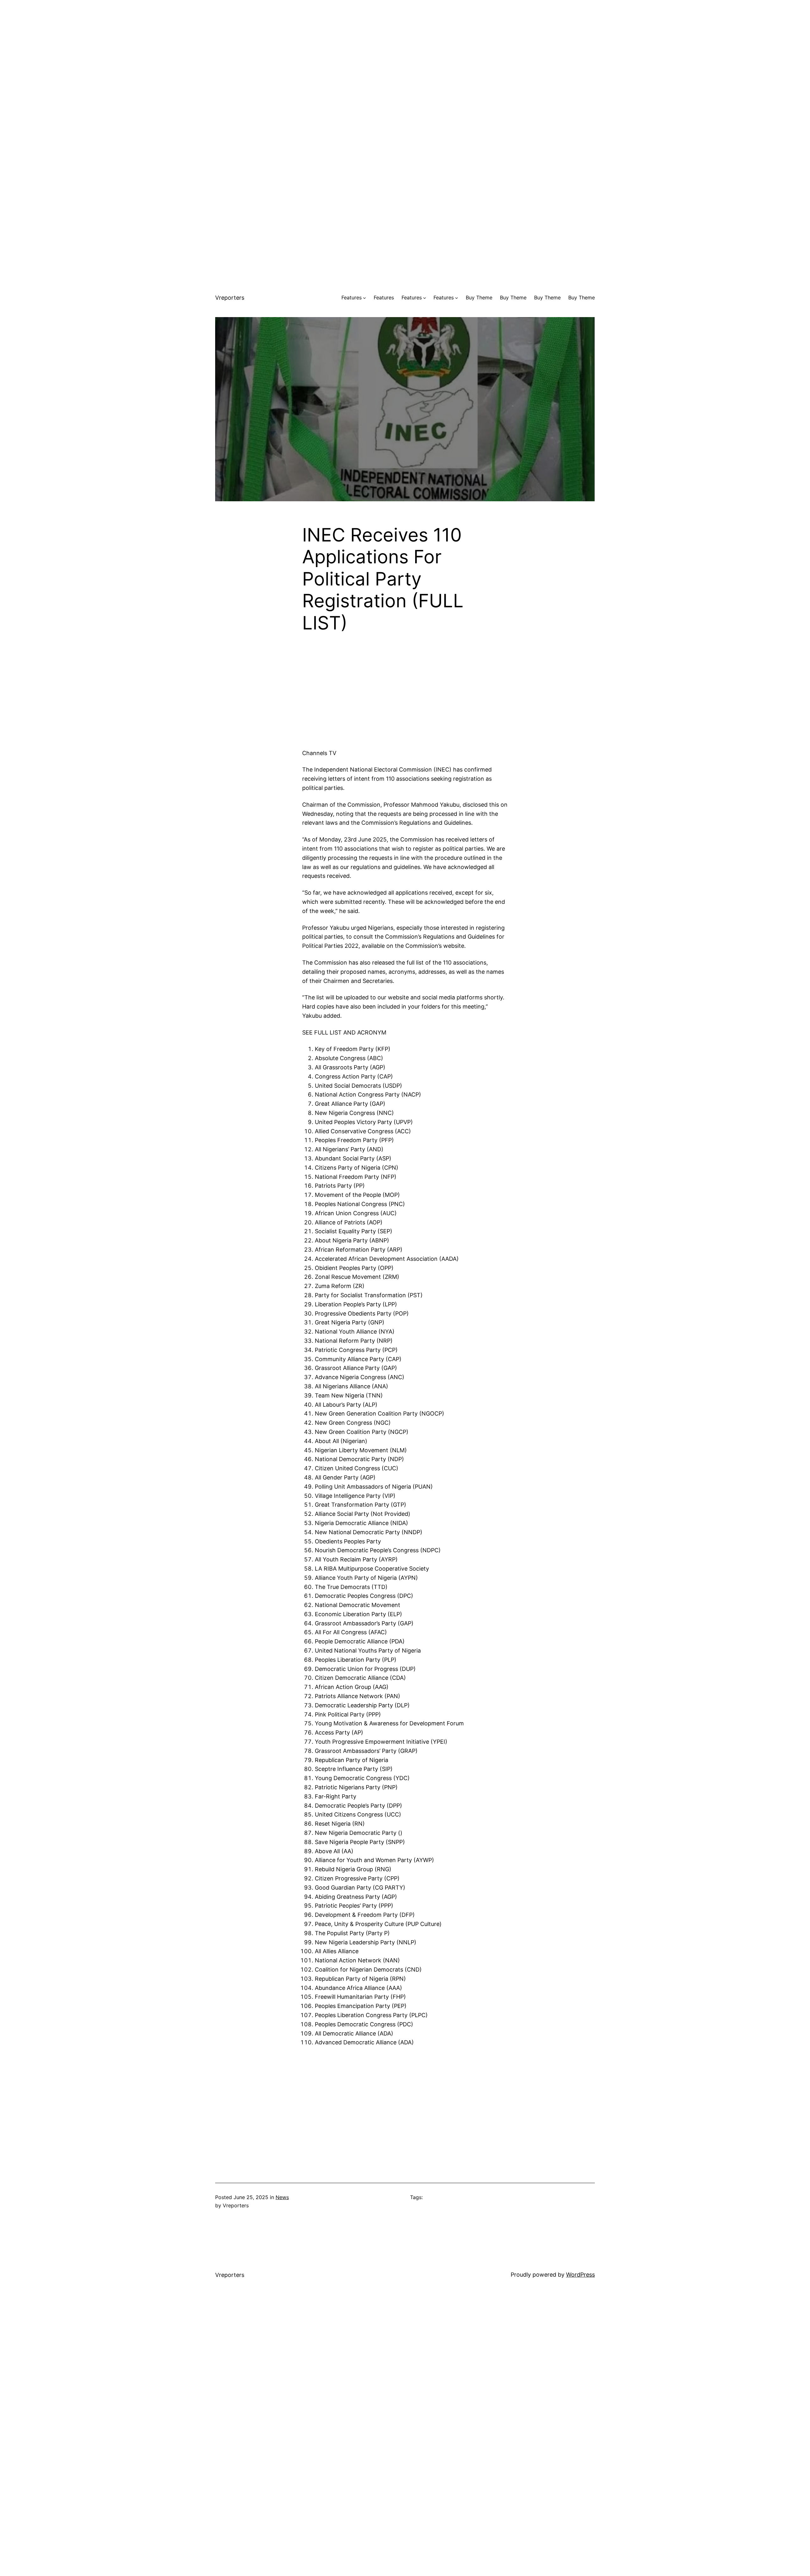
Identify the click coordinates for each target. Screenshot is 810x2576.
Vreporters (230, 298)
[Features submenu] (364, 298)
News (282, 2197)
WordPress (580, 2275)
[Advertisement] (405, 44)
